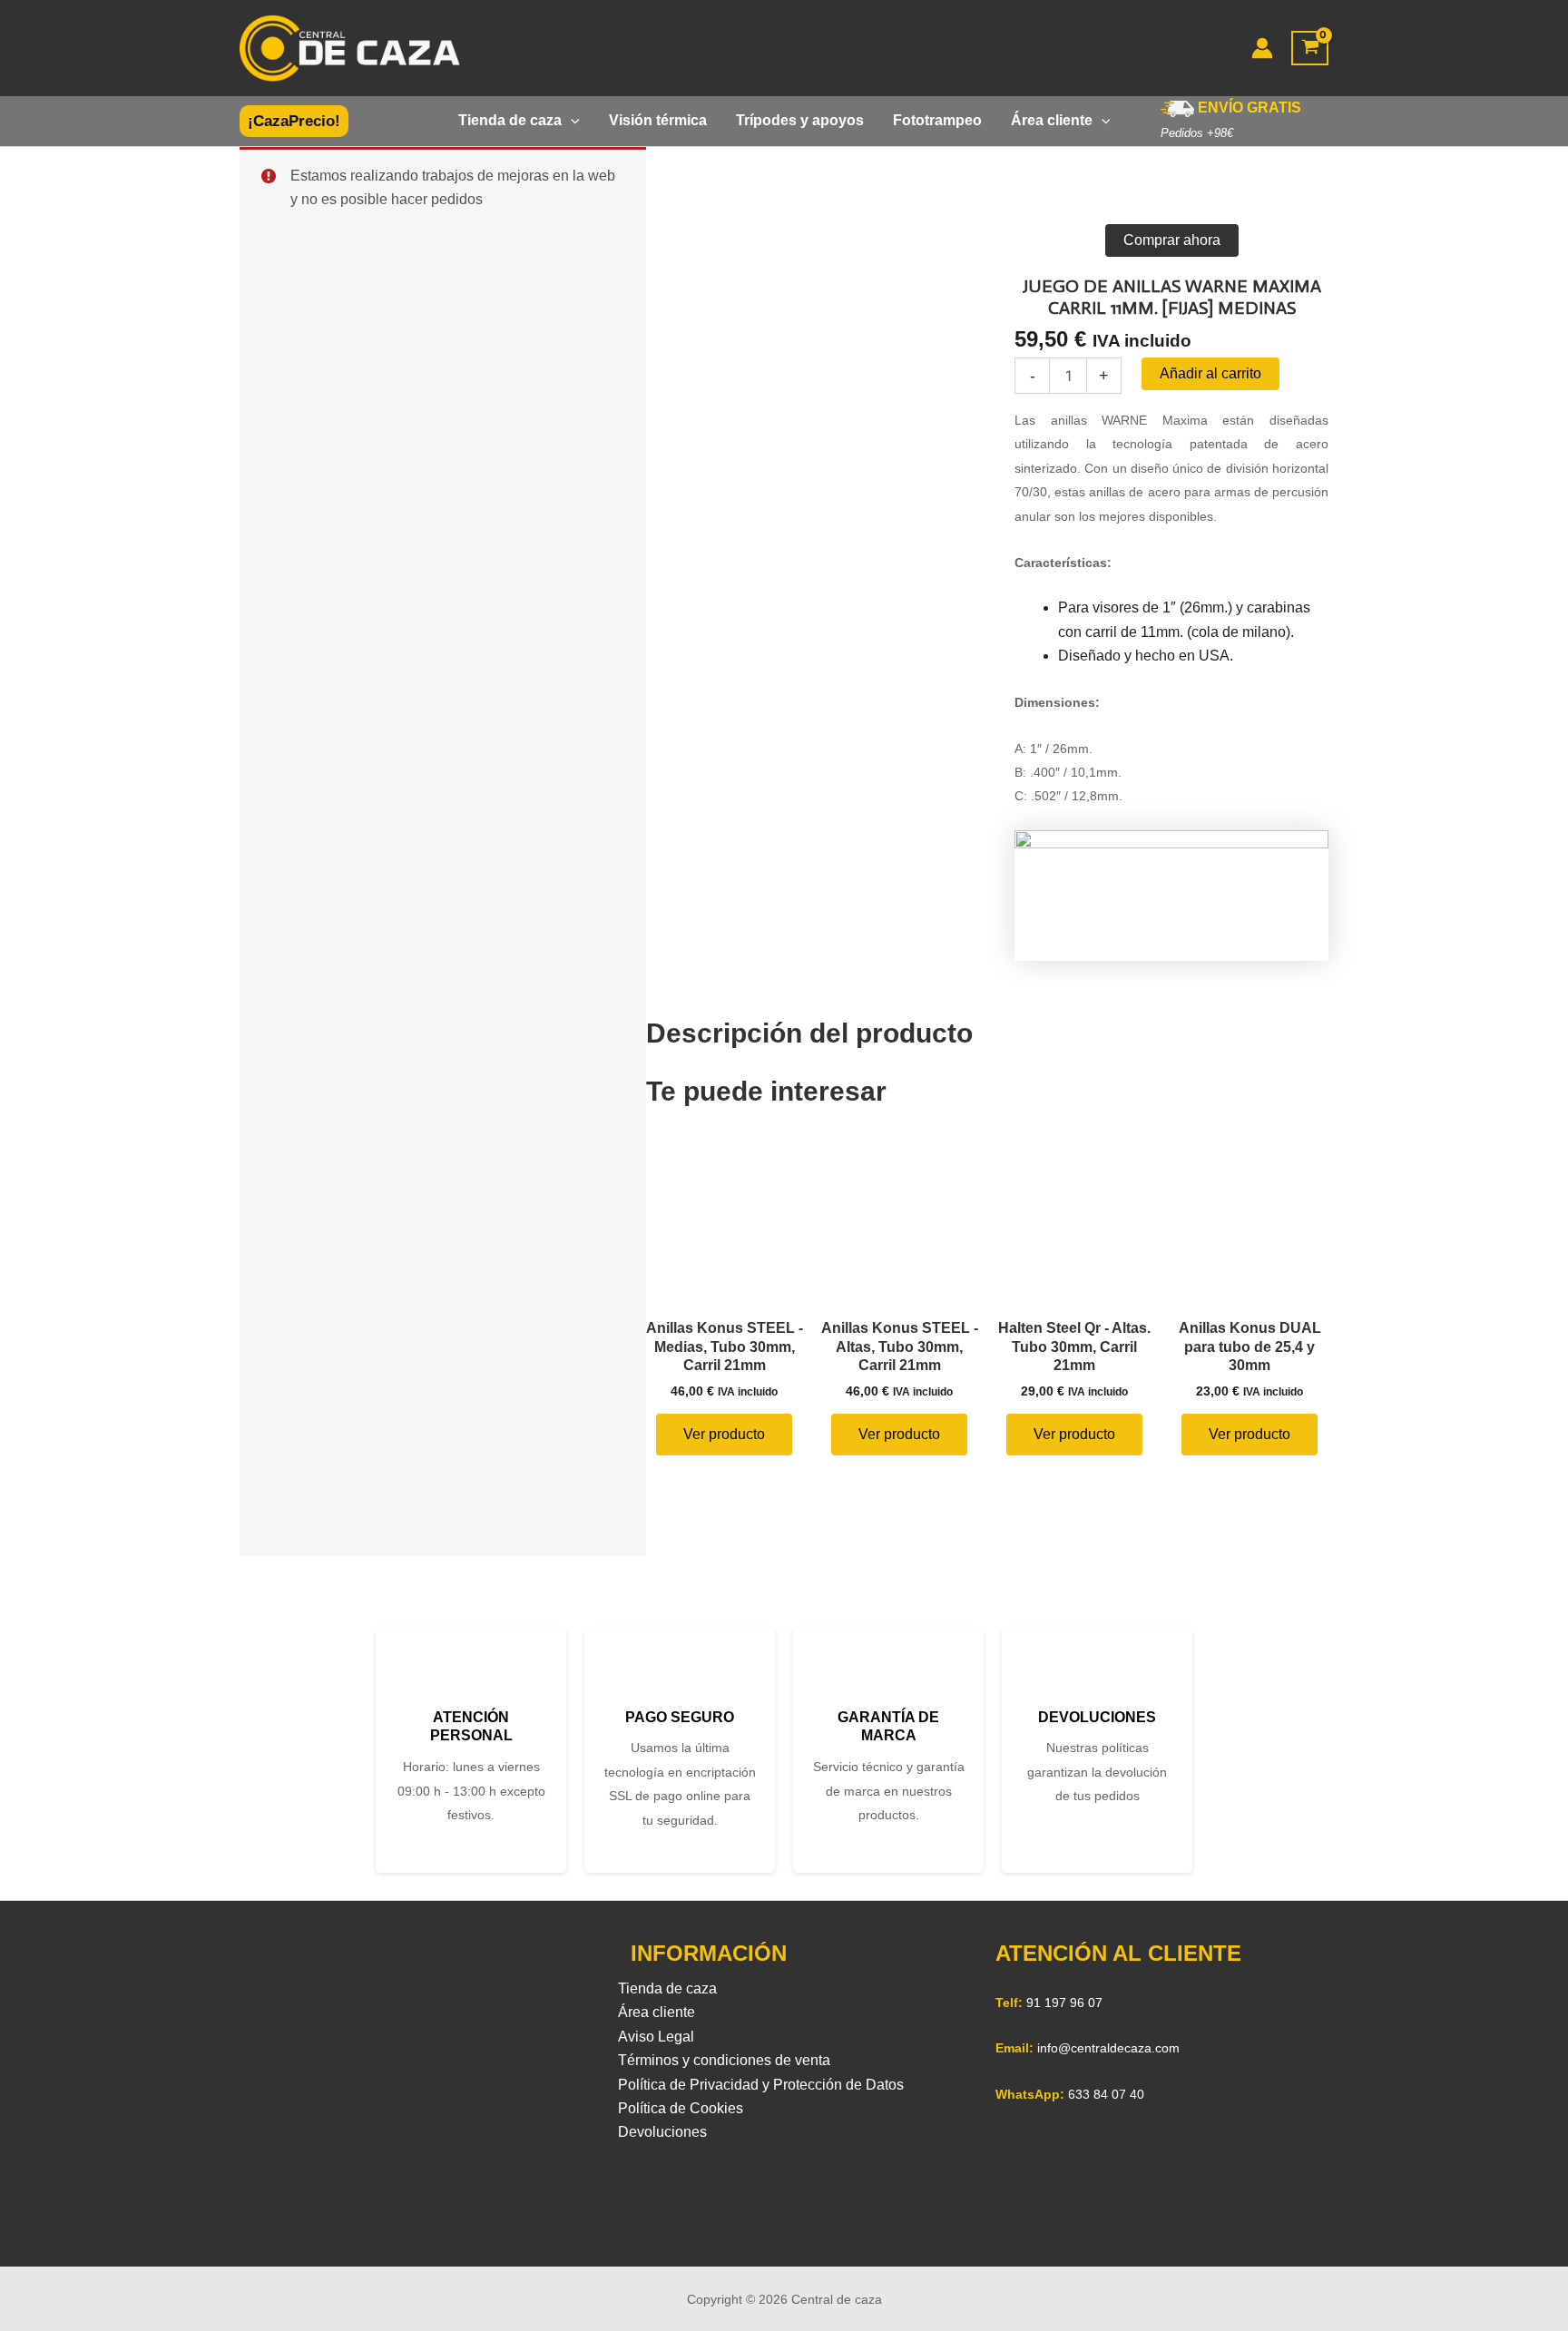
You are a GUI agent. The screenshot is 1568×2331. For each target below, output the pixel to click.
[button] (294, 121)
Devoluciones (662, 2132)
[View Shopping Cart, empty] (1310, 49)
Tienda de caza (667, 1988)
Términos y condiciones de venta (724, 2060)
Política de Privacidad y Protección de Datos (761, 2085)
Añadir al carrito (1210, 373)
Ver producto (724, 1434)
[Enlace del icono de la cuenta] (1262, 48)
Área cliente (657, 2012)
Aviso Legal (656, 2037)
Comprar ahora (1172, 240)
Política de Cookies (681, 2108)
